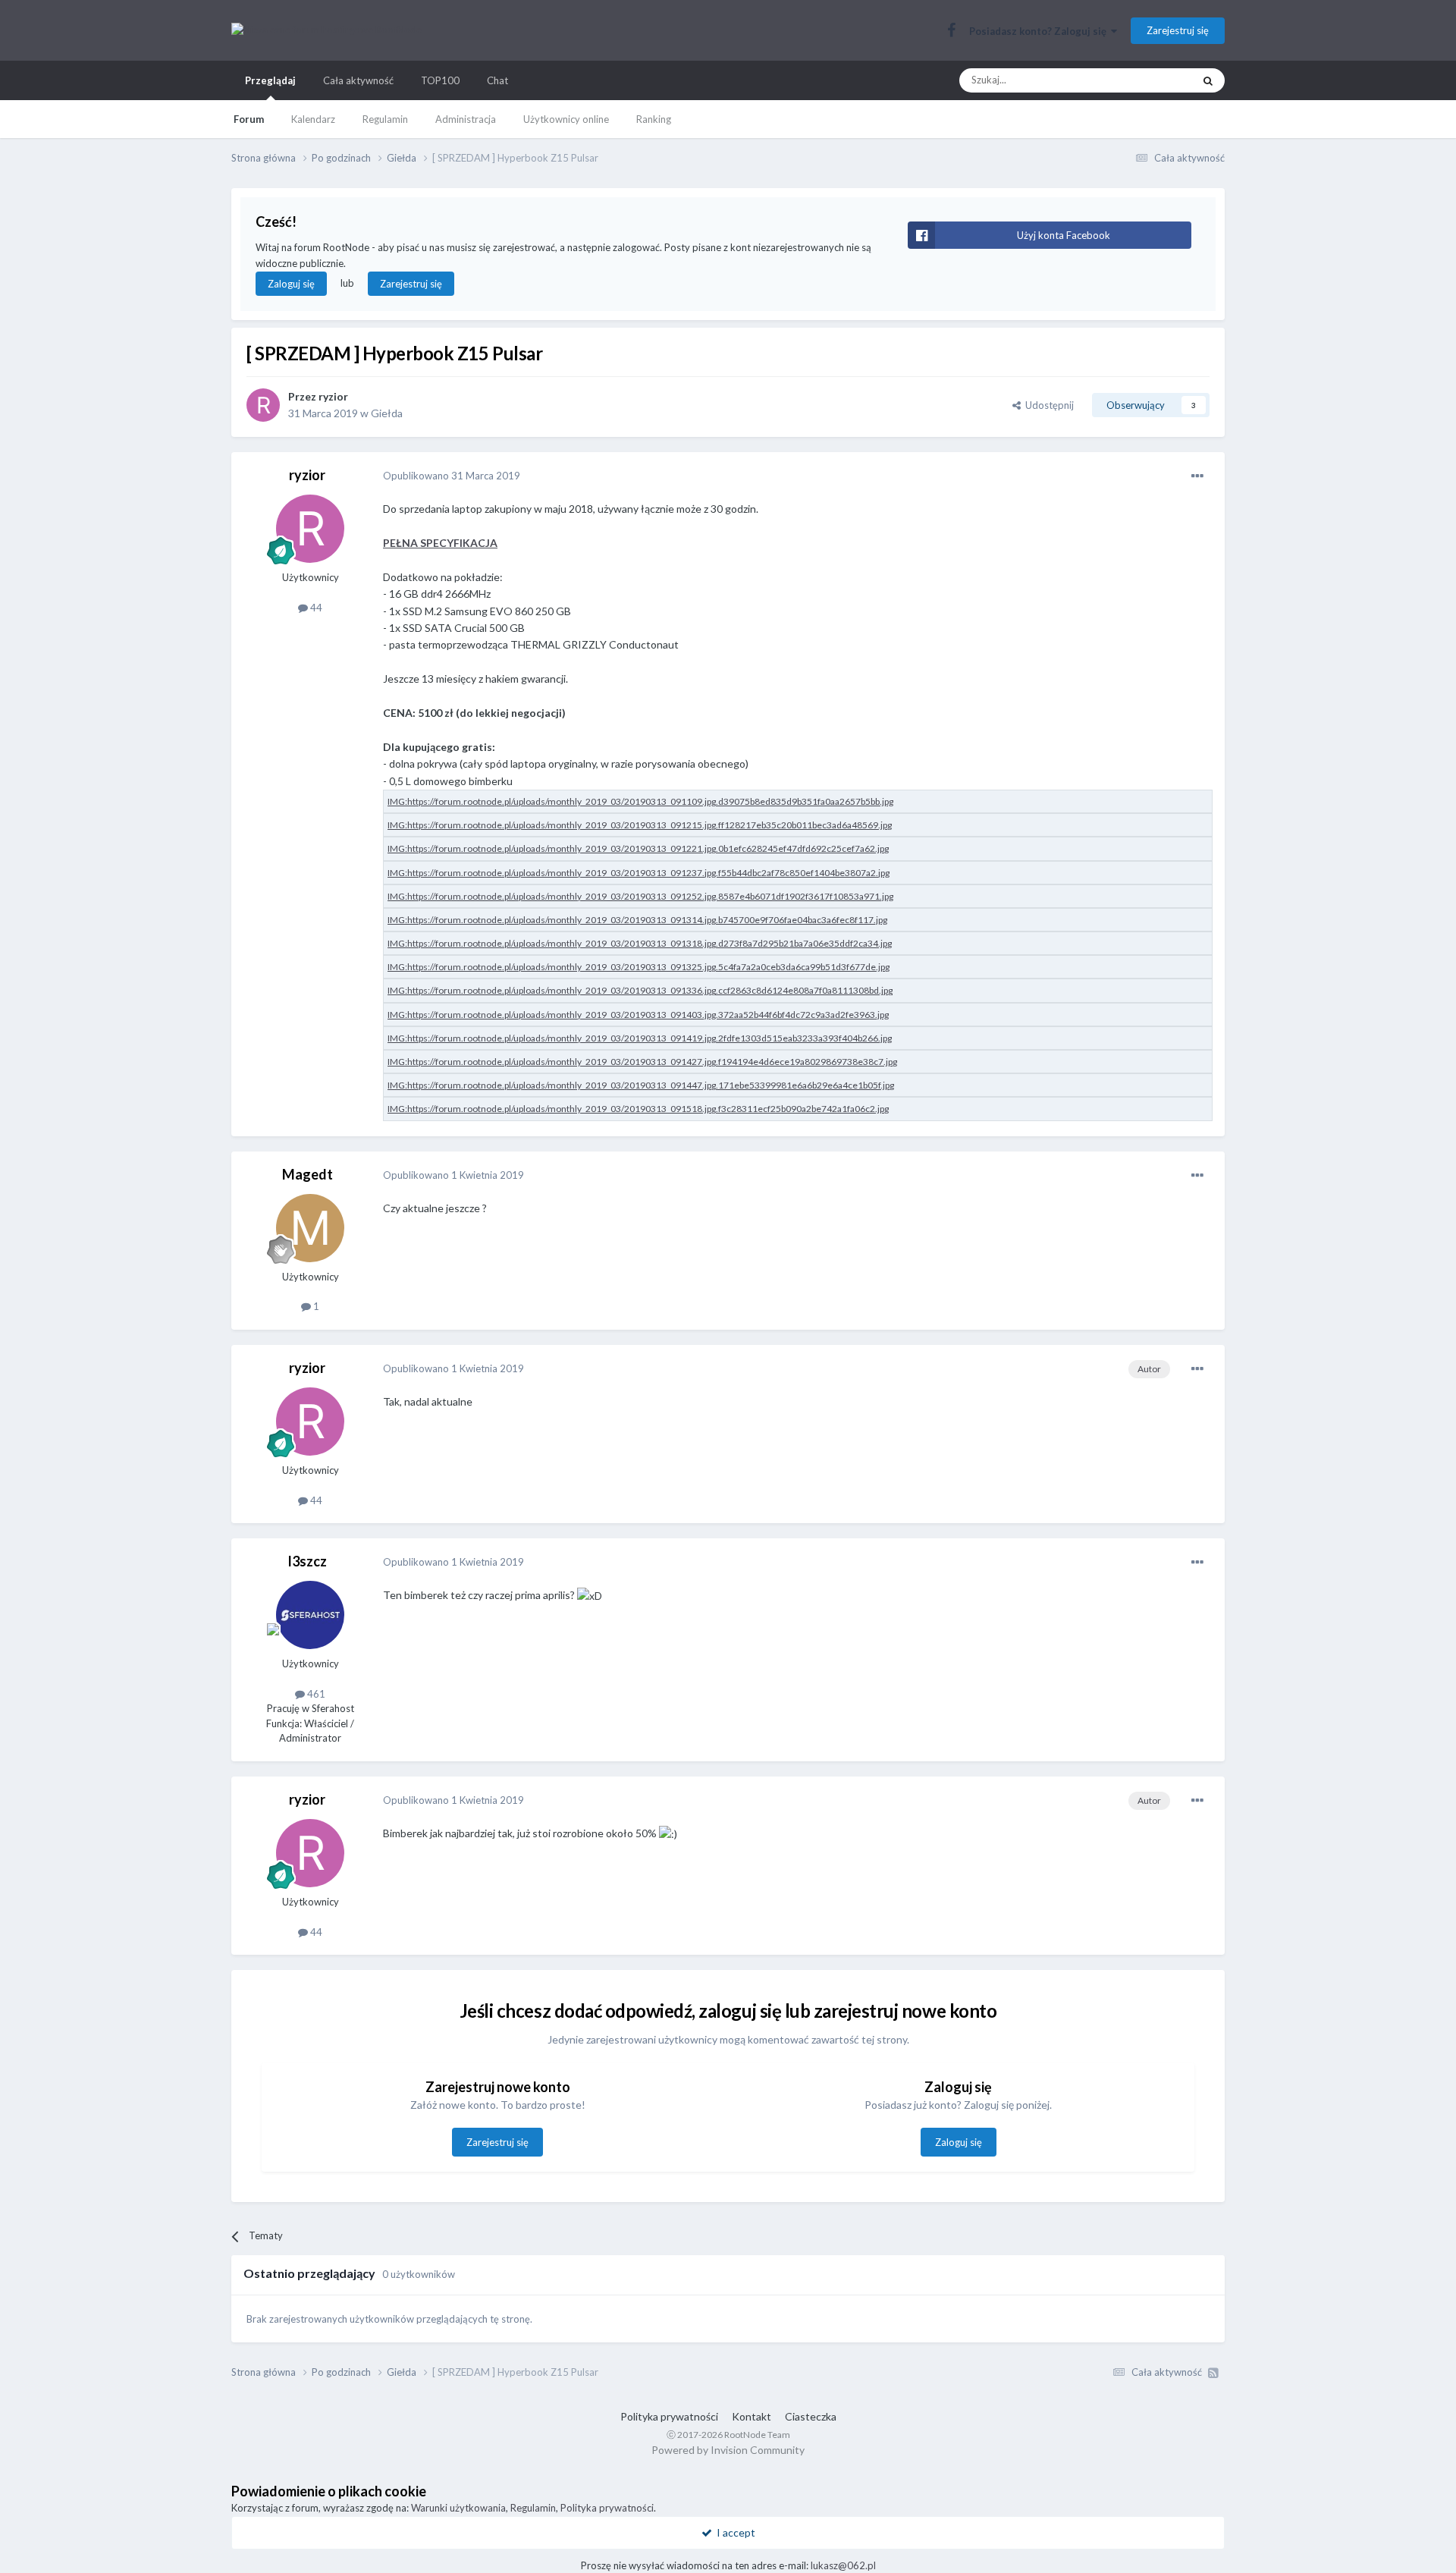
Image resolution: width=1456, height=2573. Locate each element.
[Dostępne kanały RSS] (1213, 2373)
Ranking (654, 119)
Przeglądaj (270, 80)
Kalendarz (313, 119)
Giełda (387, 413)
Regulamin (385, 119)
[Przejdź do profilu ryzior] (263, 405)
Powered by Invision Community (728, 2450)
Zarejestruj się (1178, 30)
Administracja (466, 119)
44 (315, 608)
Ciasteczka (811, 2416)
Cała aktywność (358, 80)
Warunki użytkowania (458, 2508)
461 (315, 1694)
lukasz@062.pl (843, 2565)
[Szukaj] (1208, 80)
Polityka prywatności (669, 2416)
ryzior (333, 396)
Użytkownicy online (566, 119)
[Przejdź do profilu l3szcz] (310, 1615)
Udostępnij (1047, 405)
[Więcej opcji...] (1197, 476)
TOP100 (440, 80)
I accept (734, 2532)
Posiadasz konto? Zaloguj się (1040, 31)
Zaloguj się (291, 284)
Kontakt (752, 2416)
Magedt (308, 1174)
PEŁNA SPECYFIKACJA (440, 543)
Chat (497, 80)
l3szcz (308, 1561)
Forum (249, 119)
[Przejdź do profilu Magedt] (310, 1228)
